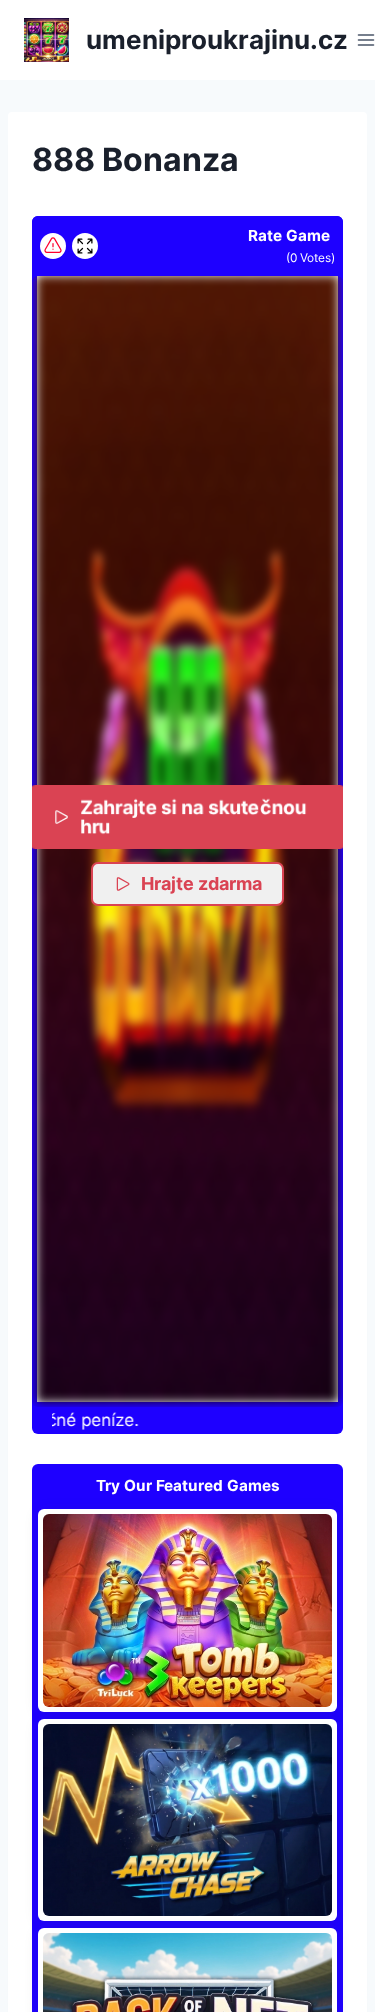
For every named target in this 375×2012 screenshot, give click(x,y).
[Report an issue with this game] (53, 246)
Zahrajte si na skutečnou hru (193, 816)
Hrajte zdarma (201, 883)
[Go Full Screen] (85, 246)
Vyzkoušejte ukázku (188, 1610)
